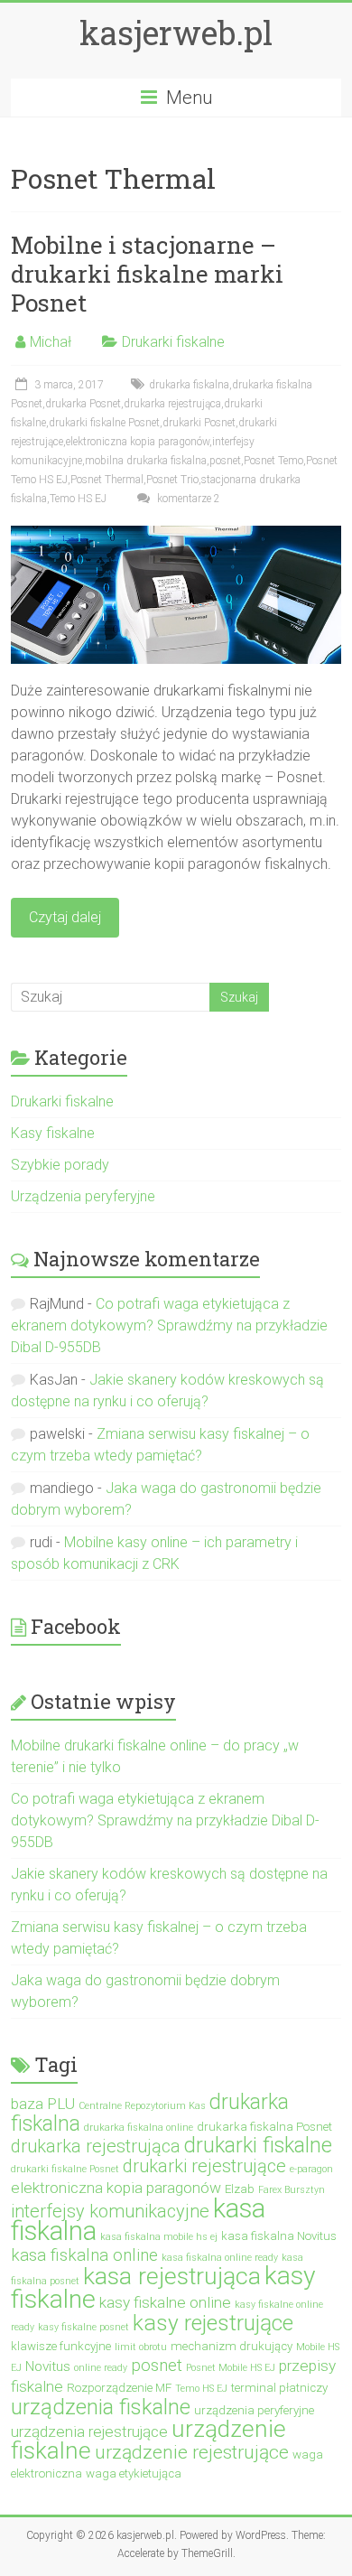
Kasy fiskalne (53, 1133)
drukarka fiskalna (189, 385)
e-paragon (311, 2169)
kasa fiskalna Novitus (279, 2236)
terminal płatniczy (279, 2388)
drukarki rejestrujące (204, 2166)
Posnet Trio (172, 480)
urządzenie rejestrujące (192, 2452)
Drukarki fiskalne (173, 342)
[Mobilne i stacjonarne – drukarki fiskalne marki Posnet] (176, 534)
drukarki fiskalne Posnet (104, 423)
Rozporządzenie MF (119, 2388)
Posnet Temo (273, 461)
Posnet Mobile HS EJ (231, 2368)
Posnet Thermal (107, 480)
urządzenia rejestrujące (89, 2431)
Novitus (48, 2366)
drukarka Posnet (83, 404)
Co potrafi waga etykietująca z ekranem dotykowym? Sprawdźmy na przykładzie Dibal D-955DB (169, 1325)
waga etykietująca (134, 2473)
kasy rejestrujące (213, 2323)
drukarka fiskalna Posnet (264, 2127)
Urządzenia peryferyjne (83, 1196)
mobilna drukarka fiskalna (146, 461)
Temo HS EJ (78, 499)
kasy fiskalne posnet (83, 2327)
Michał (51, 342)
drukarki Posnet (199, 423)
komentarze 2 (187, 499)
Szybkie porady (60, 1165)
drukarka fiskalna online (139, 2128)
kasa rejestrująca (172, 2276)
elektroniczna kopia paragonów (138, 442)
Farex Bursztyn (292, 2190)
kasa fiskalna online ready (220, 2258)
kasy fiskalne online (165, 2302)
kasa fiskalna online (84, 2255)
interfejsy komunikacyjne (110, 2211)
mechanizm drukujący (232, 2346)
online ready (101, 2368)
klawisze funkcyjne (61, 2346)
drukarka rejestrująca (172, 404)
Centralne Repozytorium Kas (142, 2106)
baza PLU (43, 2104)
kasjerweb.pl (176, 33)
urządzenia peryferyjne (254, 2410)
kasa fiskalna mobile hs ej (159, 2237)
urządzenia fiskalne (101, 2407)
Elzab (240, 2189)
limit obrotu (141, 2347)
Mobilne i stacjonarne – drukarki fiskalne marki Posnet (147, 274)
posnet (225, 461)
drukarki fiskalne (258, 2146)
